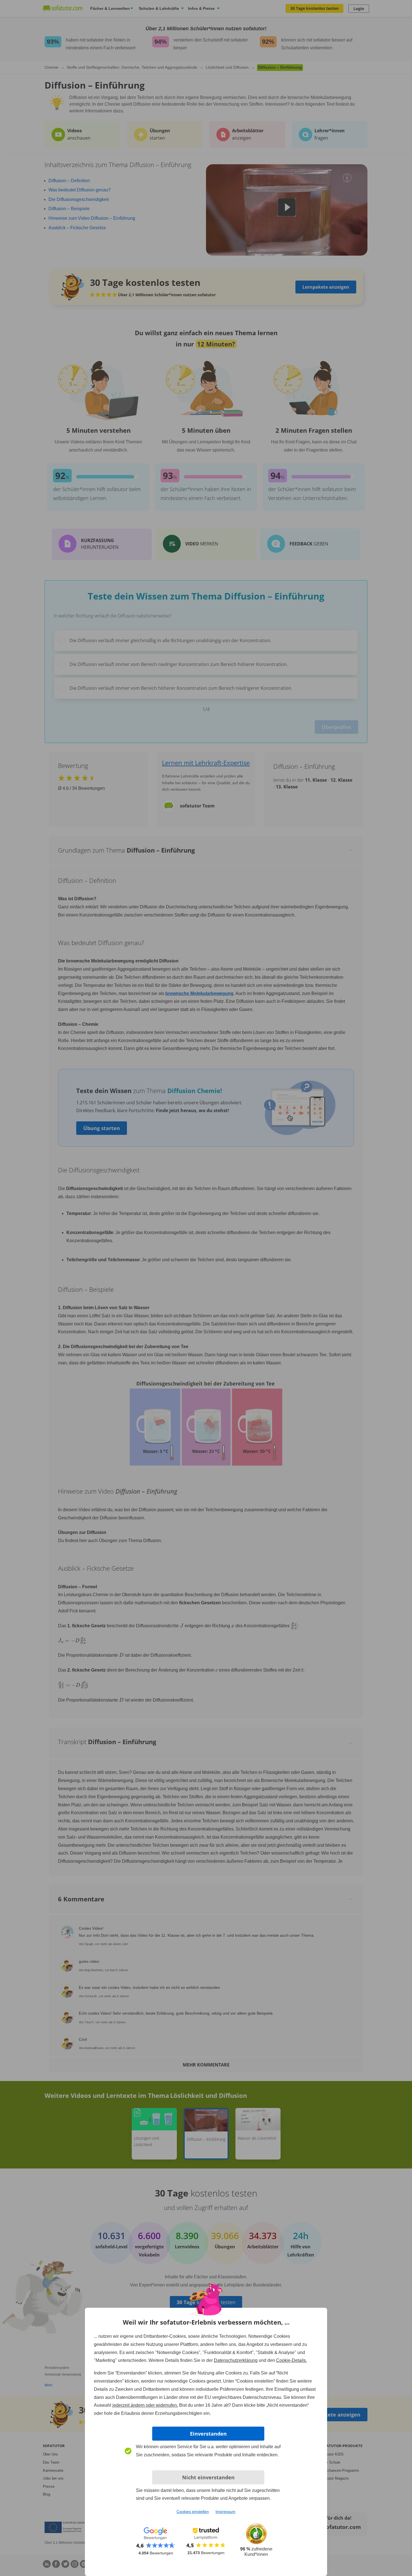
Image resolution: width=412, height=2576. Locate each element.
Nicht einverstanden (208, 2477)
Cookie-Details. (291, 2360)
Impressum (225, 2512)
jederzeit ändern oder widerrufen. (145, 2405)
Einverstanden (208, 2434)
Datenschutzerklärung (236, 2360)
